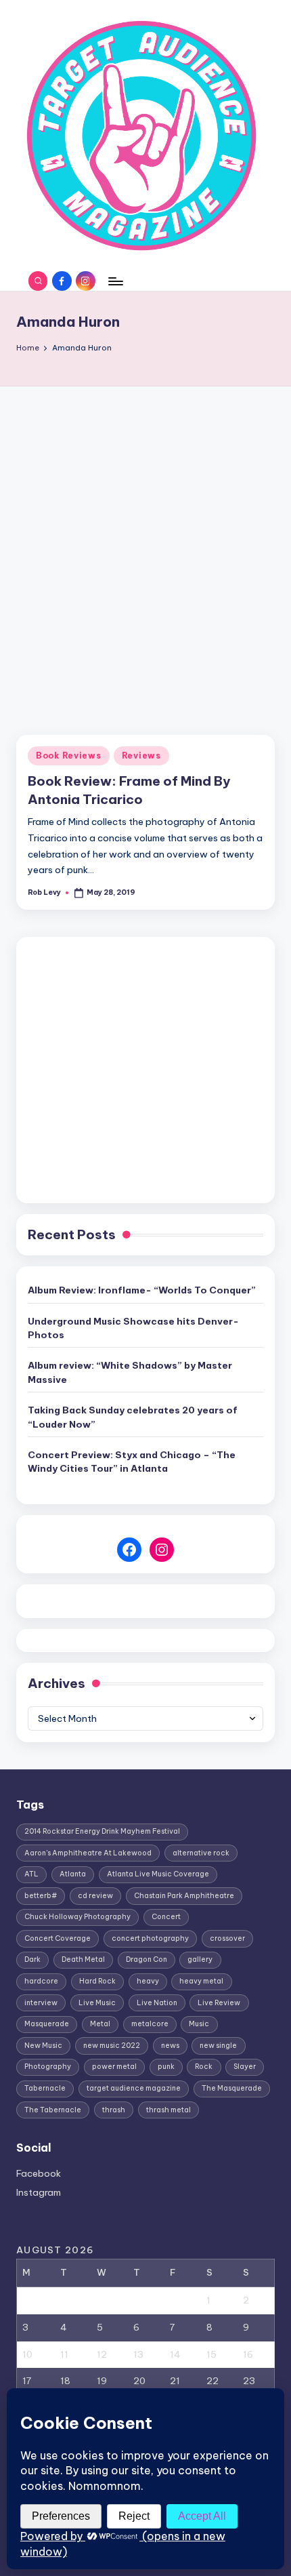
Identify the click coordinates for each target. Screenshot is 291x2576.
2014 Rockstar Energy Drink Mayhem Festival (102, 1831)
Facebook (39, 2173)
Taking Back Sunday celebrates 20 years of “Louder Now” (133, 1417)
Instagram (39, 2192)
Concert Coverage (58, 1938)
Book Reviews (69, 756)
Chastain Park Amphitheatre (184, 1896)
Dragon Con (147, 1959)
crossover (227, 1938)
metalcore (150, 2024)
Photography (48, 2067)
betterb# (41, 1896)
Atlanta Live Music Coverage (158, 1874)
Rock (204, 2067)
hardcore (41, 1981)
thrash (114, 2110)
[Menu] (115, 281)
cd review (95, 1896)
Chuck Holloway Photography (77, 1917)
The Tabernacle (53, 2110)
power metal (114, 2067)
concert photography (150, 1938)
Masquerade (47, 2024)
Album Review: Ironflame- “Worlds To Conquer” (142, 1290)
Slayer (245, 2067)
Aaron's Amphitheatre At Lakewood (88, 1853)
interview (41, 2003)
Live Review (219, 2003)
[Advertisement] (145, 539)
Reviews (141, 756)
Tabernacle (45, 2088)
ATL (31, 1874)
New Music (43, 2046)
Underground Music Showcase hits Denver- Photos (133, 1328)
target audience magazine (134, 2088)
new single (218, 2046)
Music (199, 2024)
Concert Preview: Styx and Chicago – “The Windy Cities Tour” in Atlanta (132, 1462)
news (170, 2046)
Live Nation (157, 2003)
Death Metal (83, 1959)
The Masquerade (232, 2088)
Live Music (97, 2003)
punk (166, 2067)
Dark (32, 1959)
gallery (200, 1959)
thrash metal (169, 2110)
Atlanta (73, 1874)
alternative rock (201, 1853)
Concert (166, 1917)
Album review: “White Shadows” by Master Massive (130, 1372)
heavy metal (201, 1981)
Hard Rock (97, 1981)
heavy (148, 1981)
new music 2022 (112, 2046)
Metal (100, 2024)
